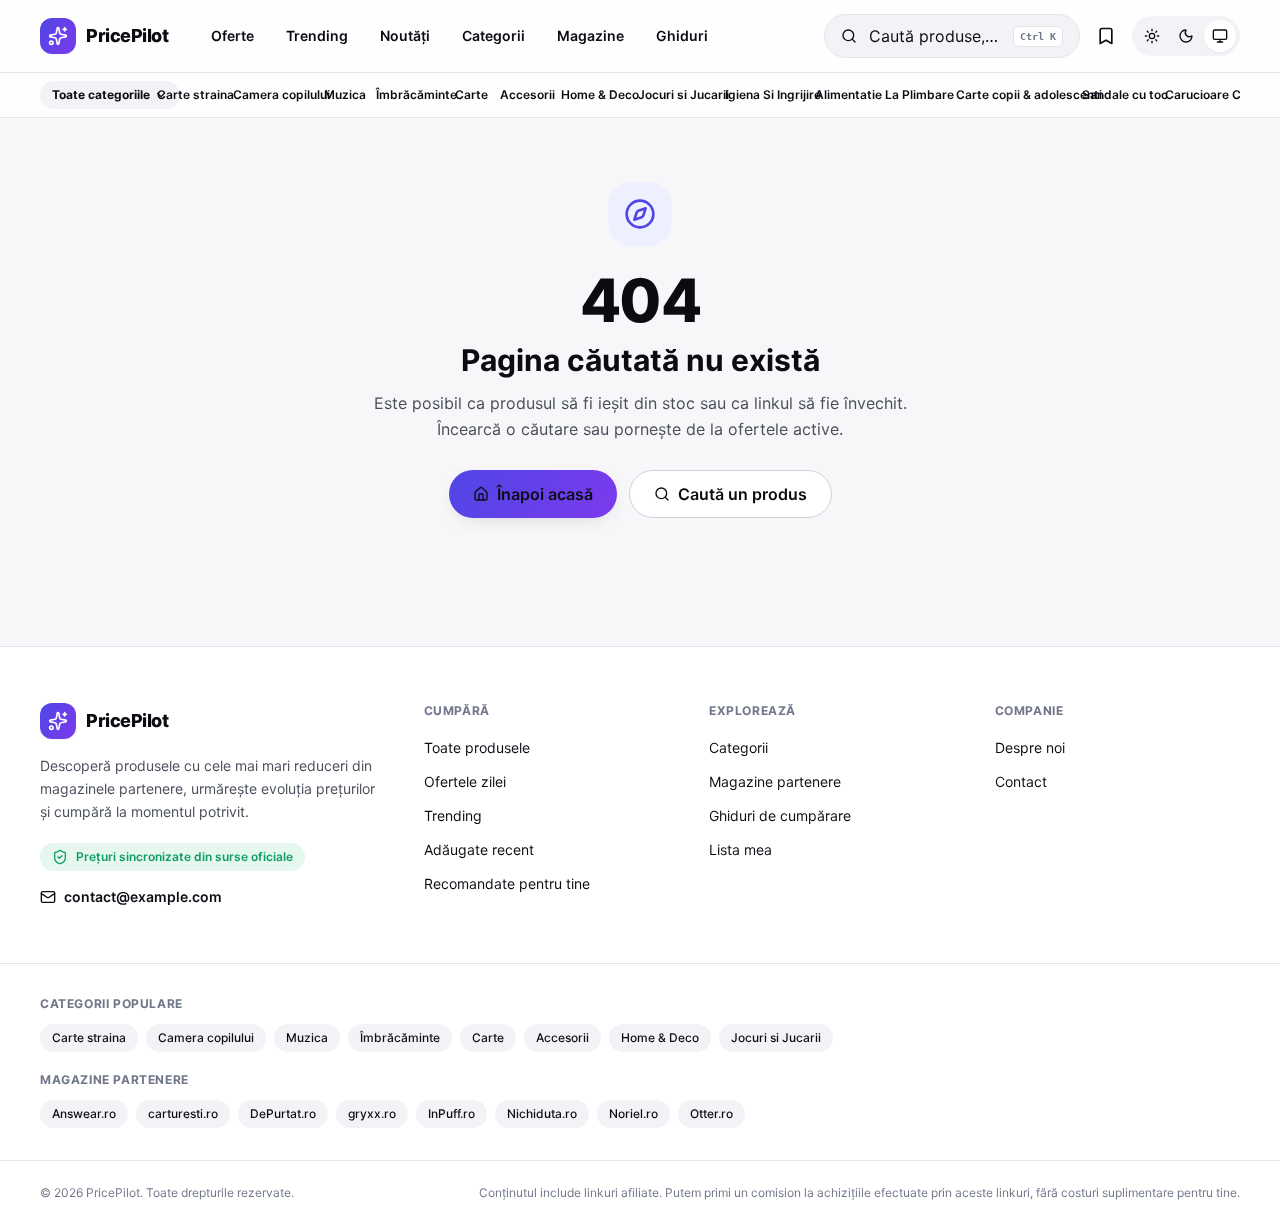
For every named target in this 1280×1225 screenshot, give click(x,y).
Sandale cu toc (1125, 94)
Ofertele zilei (465, 781)
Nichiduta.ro (542, 1113)
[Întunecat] (1186, 36)
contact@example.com (143, 896)
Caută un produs (742, 494)
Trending (317, 35)
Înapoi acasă (545, 494)
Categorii (493, 35)
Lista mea (740, 849)
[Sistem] (1220, 36)
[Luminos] (1152, 36)
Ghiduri (682, 35)
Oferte (232, 35)
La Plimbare (919, 94)
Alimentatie (848, 94)
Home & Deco (600, 94)
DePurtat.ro (283, 1113)
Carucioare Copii (1213, 94)
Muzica (345, 94)
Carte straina (195, 94)
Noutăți (405, 35)
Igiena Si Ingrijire (773, 94)
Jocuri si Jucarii (683, 94)
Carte (471, 94)
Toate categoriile (101, 94)
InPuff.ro (451, 1113)
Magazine (590, 35)
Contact (1021, 781)
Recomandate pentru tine (507, 883)
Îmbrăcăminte (416, 94)
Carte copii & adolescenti (1029, 94)
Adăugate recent (479, 849)
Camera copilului (281, 94)
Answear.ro (84, 1113)
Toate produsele (477, 747)
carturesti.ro (183, 1113)
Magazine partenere (775, 781)
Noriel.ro (633, 1113)
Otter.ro (711, 1113)
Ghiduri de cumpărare (780, 815)
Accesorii (527, 94)
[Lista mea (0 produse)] (1106, 36)
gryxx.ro (372, 1113)
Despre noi (1030, 747)
